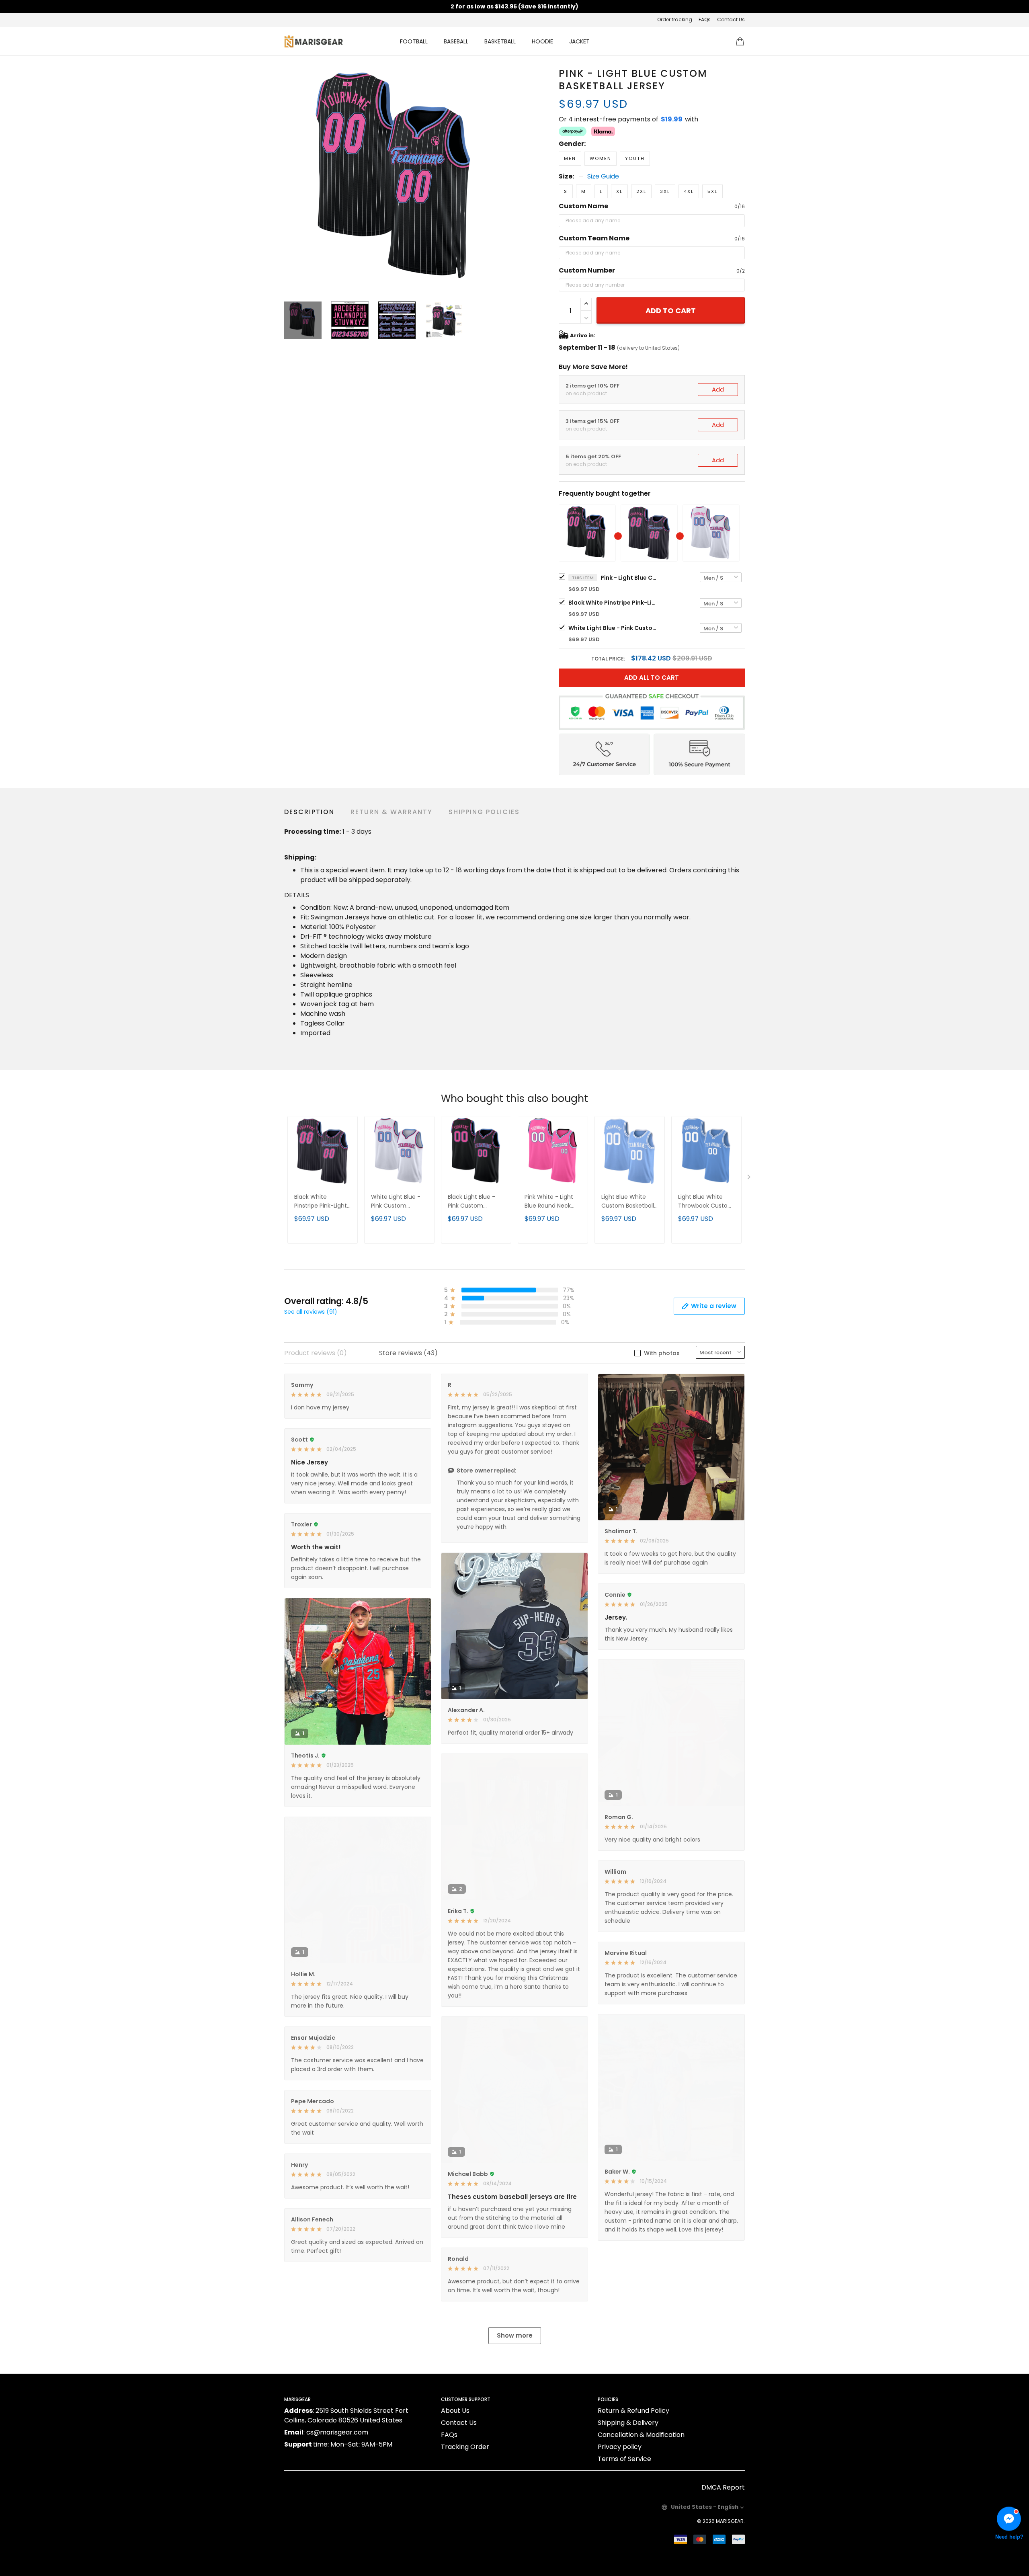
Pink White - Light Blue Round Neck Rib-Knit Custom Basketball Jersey (549, 1202)
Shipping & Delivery (628, 2423)
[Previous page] (291, 179)
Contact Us (731, 19)
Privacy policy (620, 2447)
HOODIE (542, 41)
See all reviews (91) (311, 1312)
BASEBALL (456, 41)
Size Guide (603, 176)
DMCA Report (723, 2487)
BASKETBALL (500, 41)
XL (619, 191)
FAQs (705, 19)
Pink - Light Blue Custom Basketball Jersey (629, 578)
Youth (635, 158)
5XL (712, 191)
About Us (455, 2411)
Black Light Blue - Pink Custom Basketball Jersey (472, 1202)
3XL (665, 191)
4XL (689, 191)
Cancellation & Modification (641, 2435)
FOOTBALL (414, 41)
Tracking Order (465, 2447)
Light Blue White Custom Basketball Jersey (628, 1202)
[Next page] (503, 179)
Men (570, 158)
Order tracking (675, 19)
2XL (641, 191)
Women (601, 158)
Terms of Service (624, 2459)
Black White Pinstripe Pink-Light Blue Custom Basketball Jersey (613, 603)
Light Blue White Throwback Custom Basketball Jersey (706, 1202)
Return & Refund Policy (633, 2411)
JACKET (579, 41)
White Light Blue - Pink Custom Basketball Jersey (613, 628)
